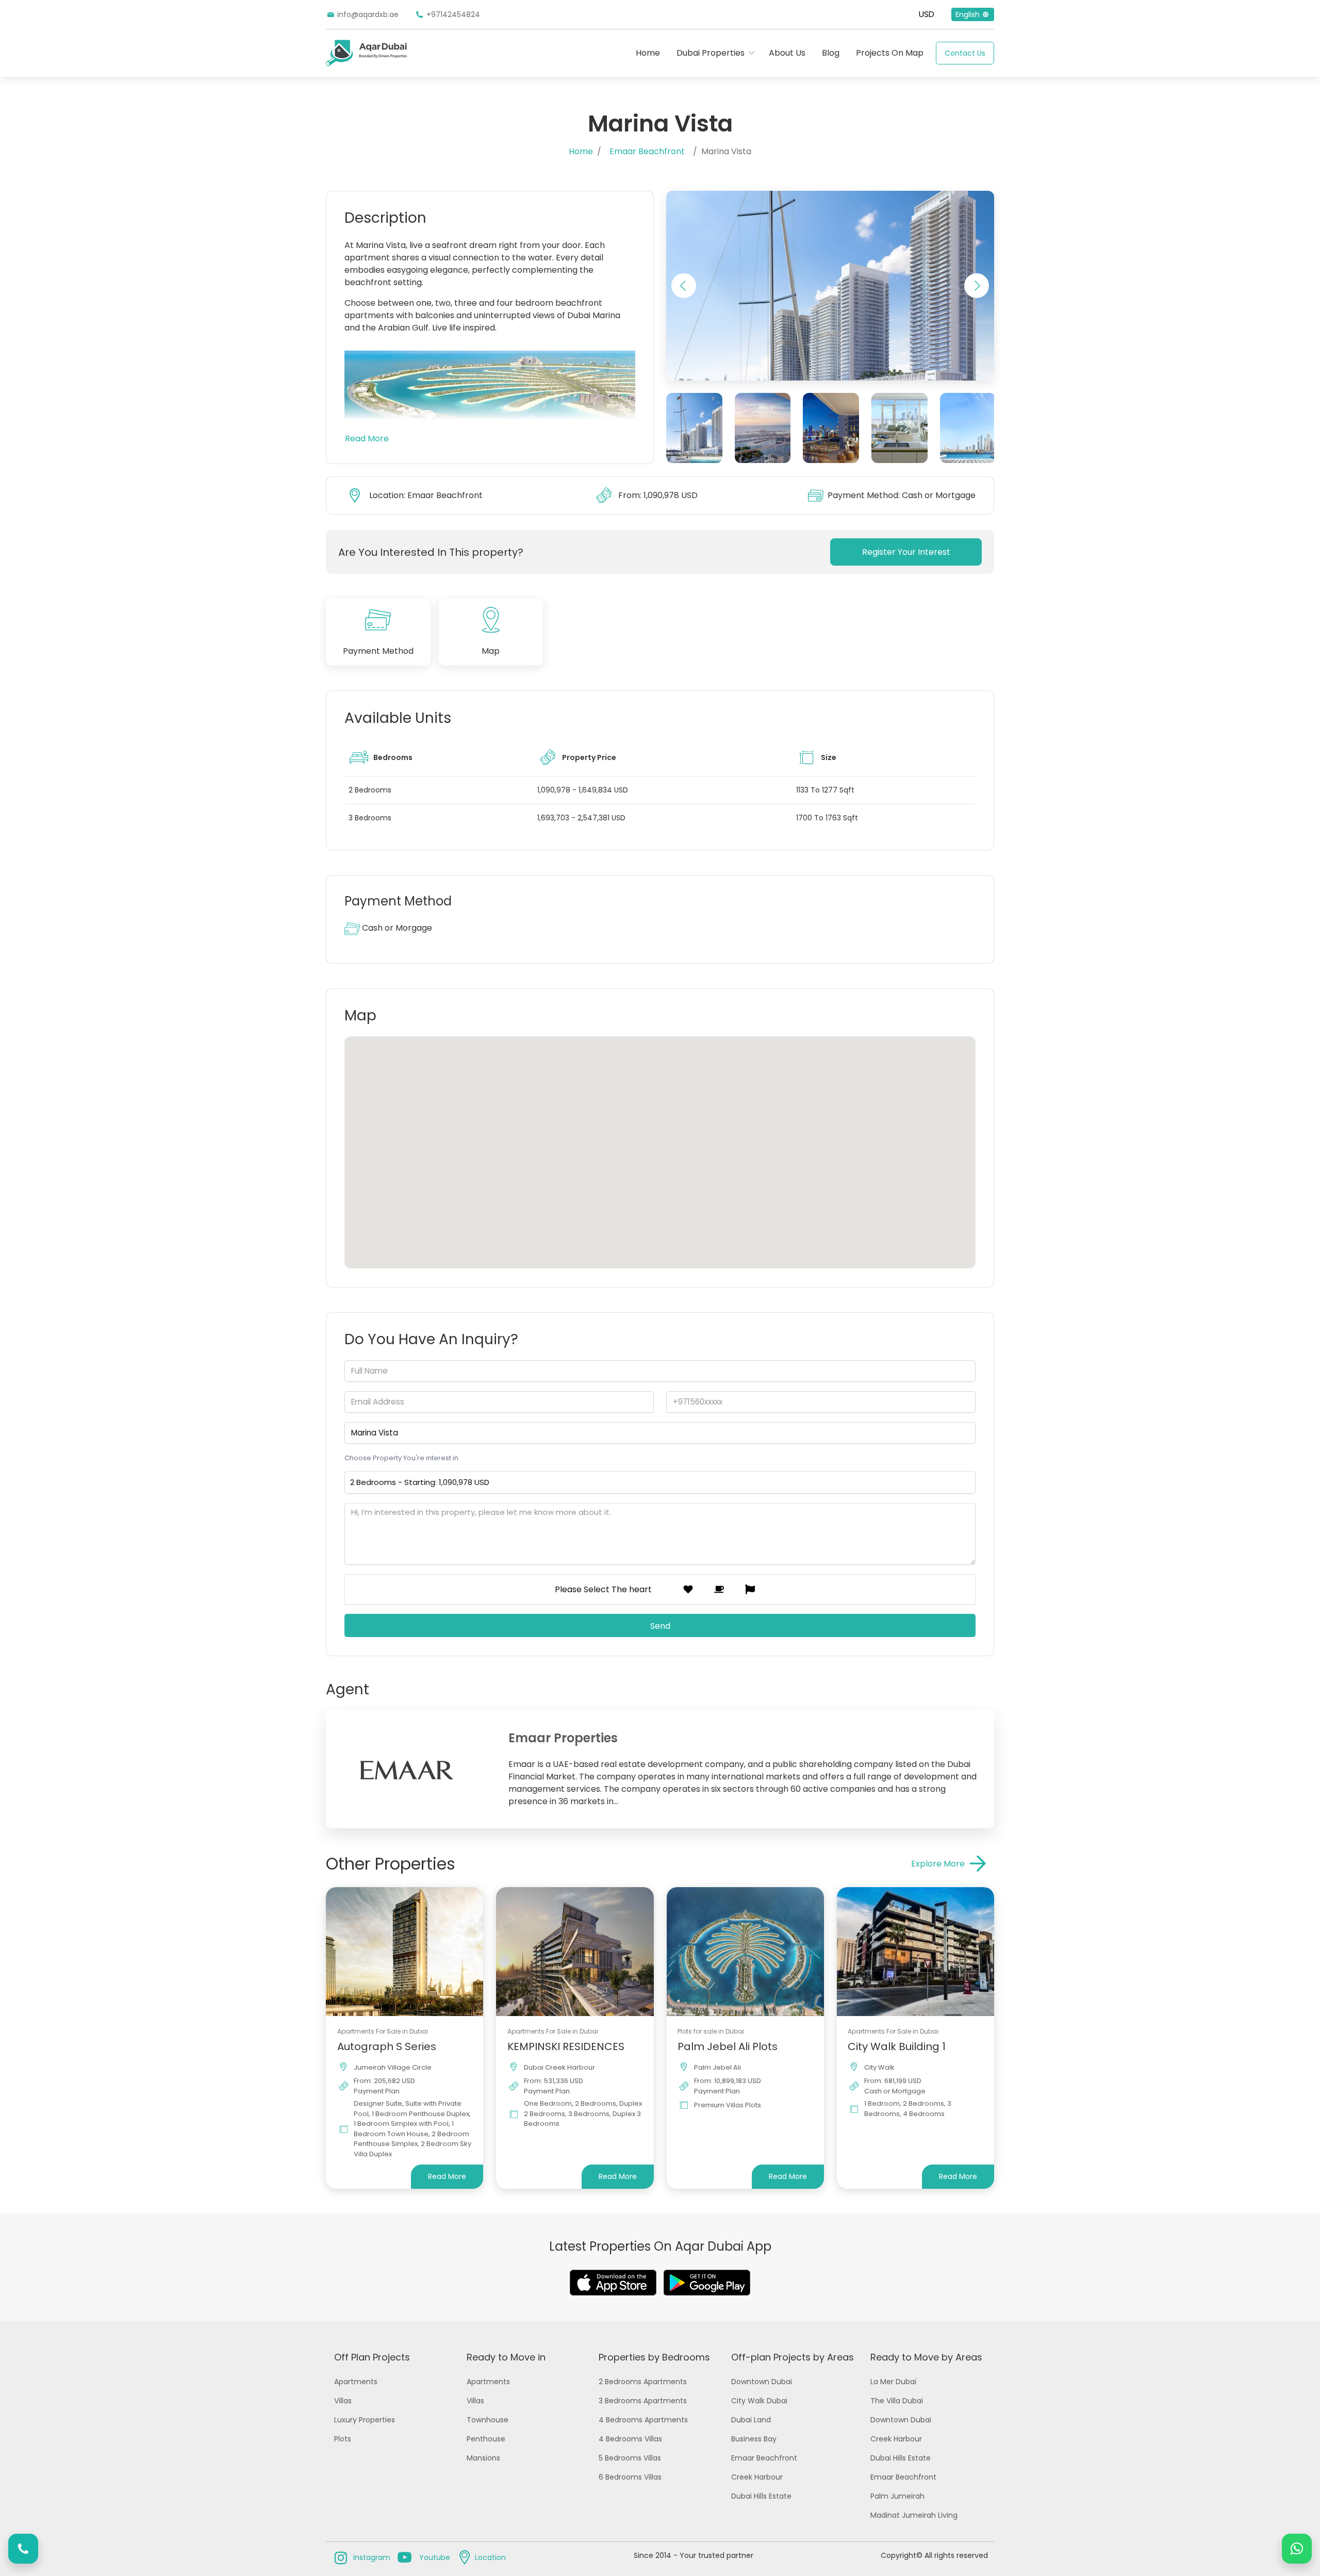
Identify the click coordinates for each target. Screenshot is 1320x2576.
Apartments (356, 2382)
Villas (343, 2401)
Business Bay (754, 2439)
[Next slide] (977, 286)
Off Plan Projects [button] (372, 2357)
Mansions (483, 2458)
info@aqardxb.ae (368, 14)
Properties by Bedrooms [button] (654, 2357)
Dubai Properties (711, 53)
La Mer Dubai (893, 2382)
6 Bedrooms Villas (630, 2477)
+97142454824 (453, 14)
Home (648, 53)
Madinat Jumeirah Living (914, 2515)
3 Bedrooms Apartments (643, 2401)
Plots (343, 2439)
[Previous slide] (684, 286)
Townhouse (488, 2420)
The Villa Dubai (897, 2401)
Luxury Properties (365, 2420)
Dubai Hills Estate (761, 2496)
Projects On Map (890, 53)
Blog (831, 53)
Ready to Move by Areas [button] (926, 2357)
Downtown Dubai (762, 2382)
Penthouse (486, 2439)
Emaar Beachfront (647, 151)
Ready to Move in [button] (506, 2357)
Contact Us (965, 53)
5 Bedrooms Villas (630, 2458)
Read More (367, 439)
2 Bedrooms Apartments (643, 2382)
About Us (787, 53)
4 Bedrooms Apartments (643, 2420)
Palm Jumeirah (897, 2496)
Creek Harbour (757, 2477)
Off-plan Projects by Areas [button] (793, 2357)
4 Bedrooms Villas (630, 2439)
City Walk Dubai (759, 2401)
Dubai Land (751, 2420)
